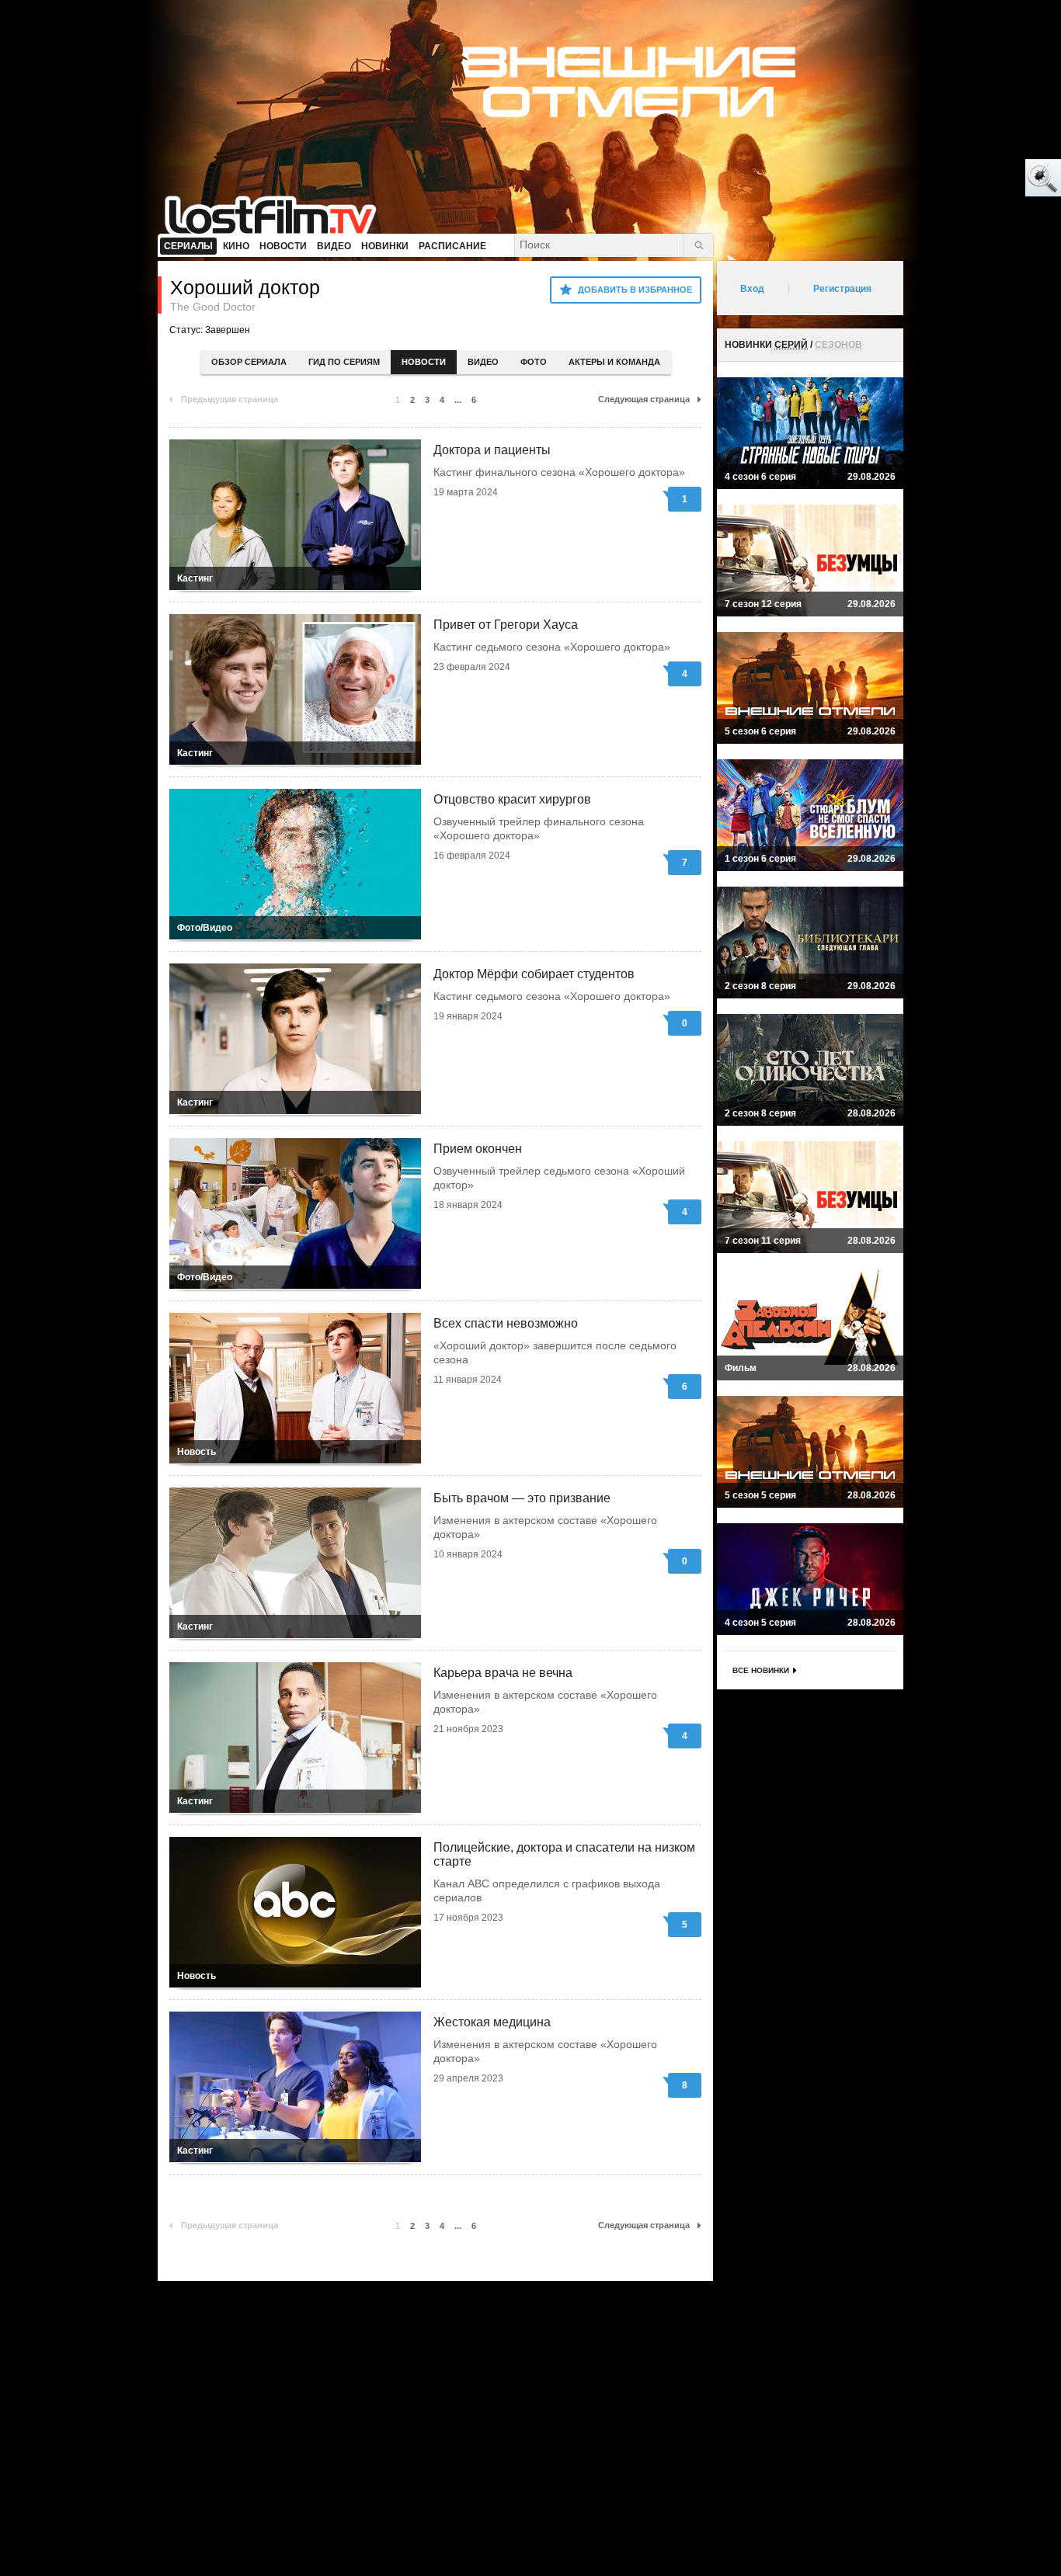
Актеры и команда (614, 362)
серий (791, 345)
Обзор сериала (249, 362)
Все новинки (761, 1670)
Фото (534, 362)
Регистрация (842, 289)
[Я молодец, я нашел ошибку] (983, 179)
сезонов (838, 345)
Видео (483, 362)
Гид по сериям (344, 362)
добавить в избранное (635, 290)
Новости (424, 362)
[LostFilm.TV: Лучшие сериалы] (278, 214)
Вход (752, 289)
